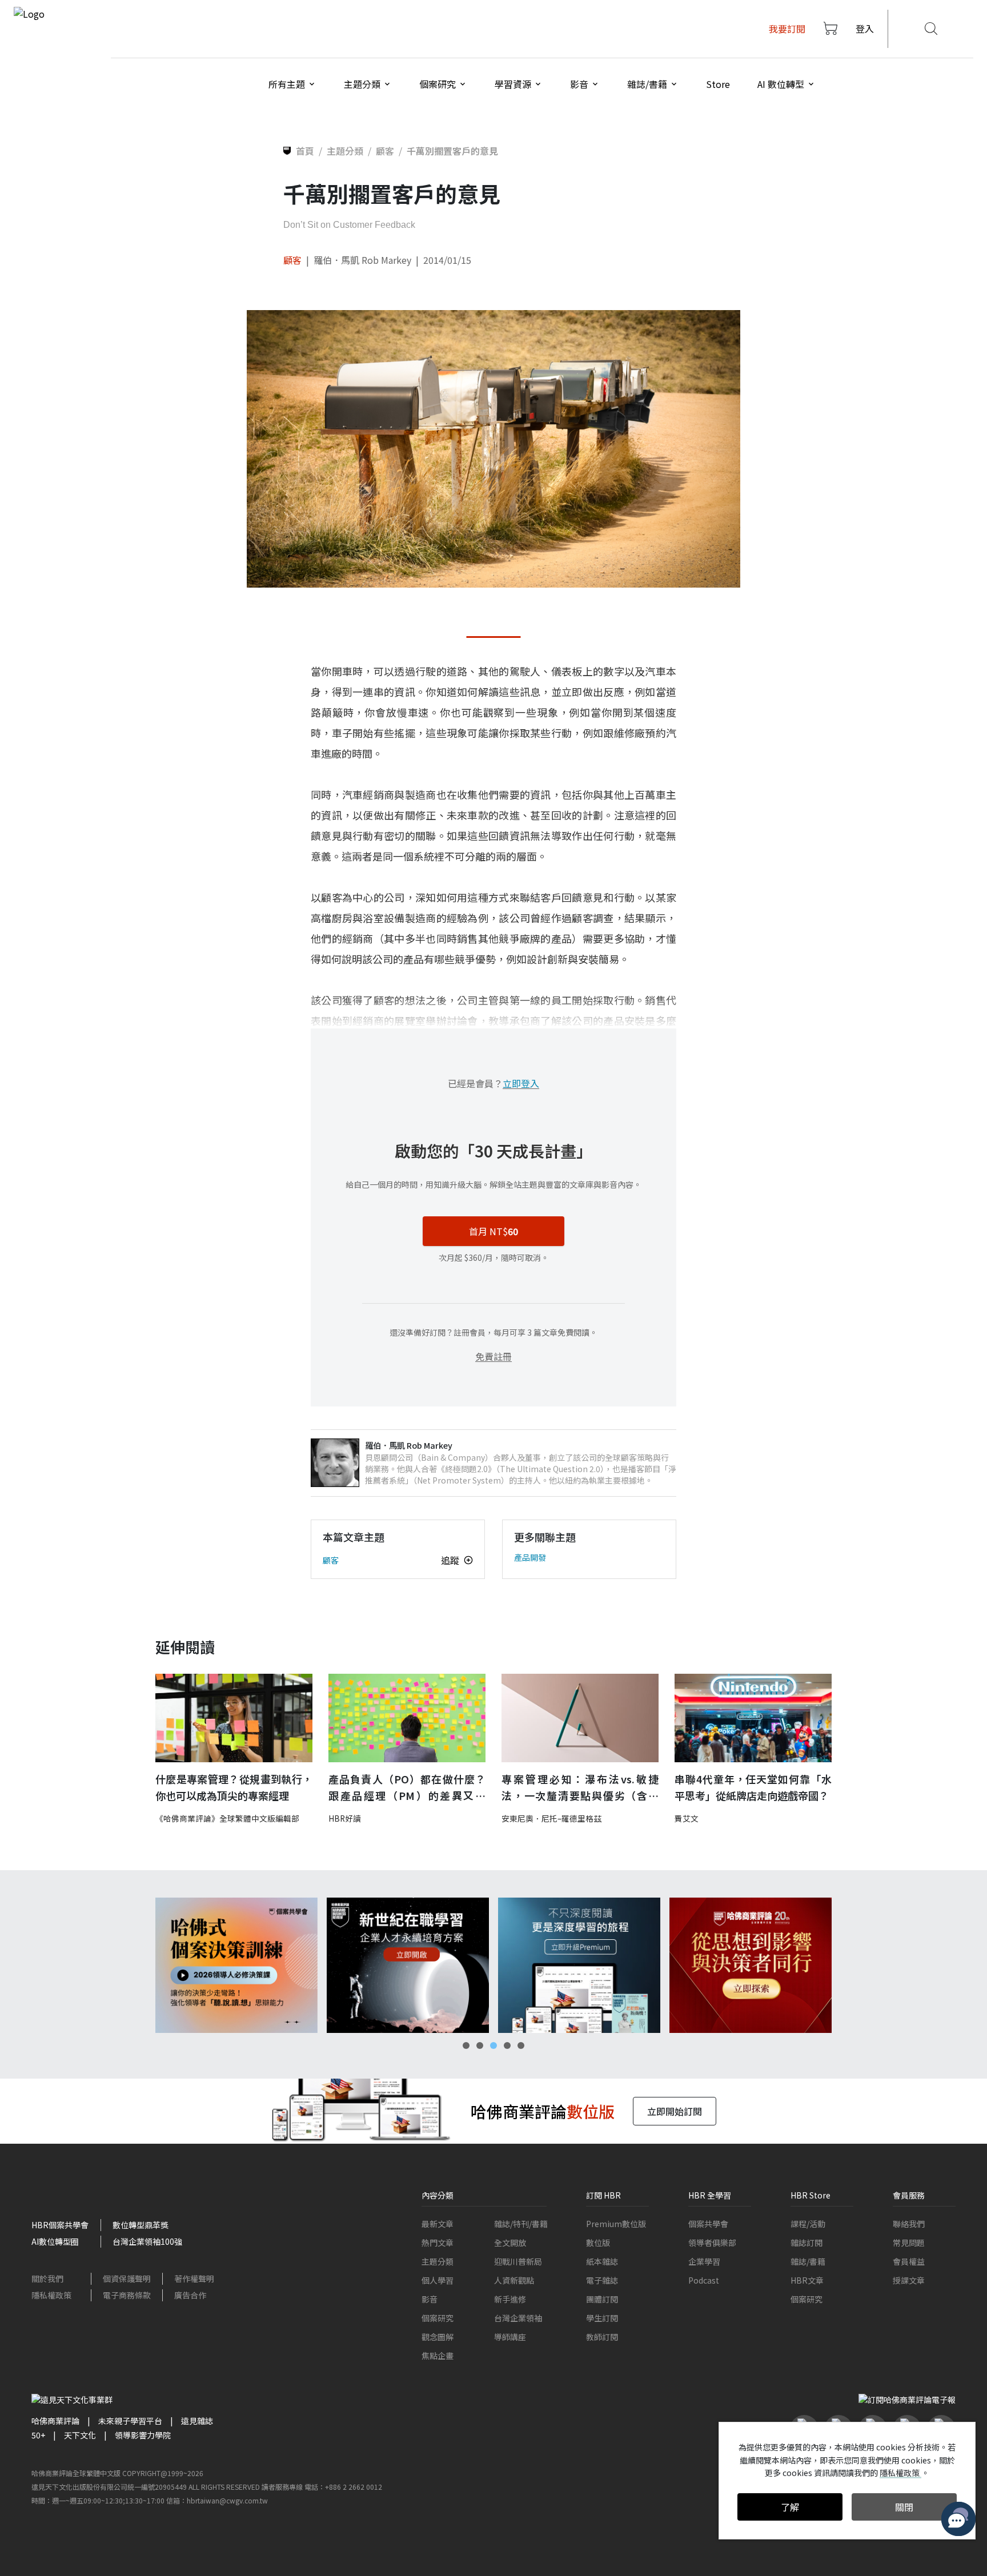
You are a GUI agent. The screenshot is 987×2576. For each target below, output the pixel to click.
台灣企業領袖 (518, 2318)
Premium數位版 (616, 2224)
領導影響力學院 (143, 2435)
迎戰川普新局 (518, 2261)
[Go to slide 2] (480, 2045)
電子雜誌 (602, 2280)
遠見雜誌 (197, 2421)
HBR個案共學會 (60, 2225)
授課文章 (909, 2280)
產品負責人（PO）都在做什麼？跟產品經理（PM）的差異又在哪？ (407, 1788)
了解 (790, 2507)
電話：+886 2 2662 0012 (343, 2487)
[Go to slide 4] (507, 2045)
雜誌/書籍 (808, 2261)
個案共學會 (708, 2224)
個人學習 (438, 2280)
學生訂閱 (602, 2318)
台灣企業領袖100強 (147, 2241)
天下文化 (80, 2435)
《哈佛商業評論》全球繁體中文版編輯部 (227, 1818)
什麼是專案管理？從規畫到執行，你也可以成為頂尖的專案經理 (234, 1787)
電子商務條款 (127, 2295)
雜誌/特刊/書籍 (521, 2224)
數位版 (598, 2243)
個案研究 (438, 2318)
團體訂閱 (602, 2299)
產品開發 (530, 1557)
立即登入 (521, 1083)
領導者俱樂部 (712, 2243)
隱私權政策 (51, 2295)
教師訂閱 (602, 2337)
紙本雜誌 (602, 2261)
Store (718, 84)
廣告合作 (190, 2295)
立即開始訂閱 (675, 2111)
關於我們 (47, 2278)
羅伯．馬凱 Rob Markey (362, 260)
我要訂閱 (787, 29)
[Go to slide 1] (466, 2045)
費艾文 (687, 1818)
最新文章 (438, 2224)
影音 (430, 2299)
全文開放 (510, 2243)
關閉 (904, 2507)
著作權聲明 (194, 2278)
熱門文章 (438, 2243)
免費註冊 (493, 1356)
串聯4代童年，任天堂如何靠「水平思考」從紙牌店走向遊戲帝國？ (753, 1787)
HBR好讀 (345, 1818)
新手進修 (510, 2299)
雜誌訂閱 (807, 2243)
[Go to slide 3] (493, 2045)
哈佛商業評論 (55, 2421)
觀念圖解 (438, 2337)
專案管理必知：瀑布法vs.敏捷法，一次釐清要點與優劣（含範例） (580, 1788)
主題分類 (438, 2261)
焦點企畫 (438, 2356)
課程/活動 (808, 2224)
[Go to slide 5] (521, 2045)
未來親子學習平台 (130, 2421)
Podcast (704, 2280)
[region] (493, 1965)
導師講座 (510, 2337)
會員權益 (909, 2261)
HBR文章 (807, 2280)
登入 (865, 29)
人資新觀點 (514, 2280)
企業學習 (704, 2261)
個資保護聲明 (127, 2278)
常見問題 (909, 2243)
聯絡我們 (909, 2224)
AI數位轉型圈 (55, 2241)
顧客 (292, 260)
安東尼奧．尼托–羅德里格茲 (551, 1818)
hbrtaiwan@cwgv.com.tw (227, 2500)
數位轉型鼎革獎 (141, 2225)
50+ (38, 2435)
